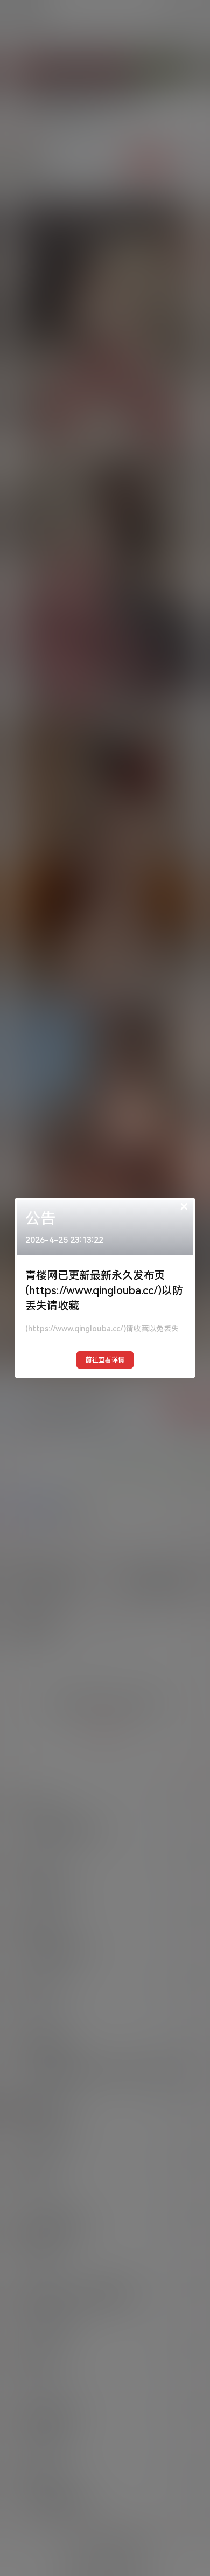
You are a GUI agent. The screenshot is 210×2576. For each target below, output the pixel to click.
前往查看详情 (105, 1360)
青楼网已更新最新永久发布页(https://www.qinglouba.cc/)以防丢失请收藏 (104, 1290)
